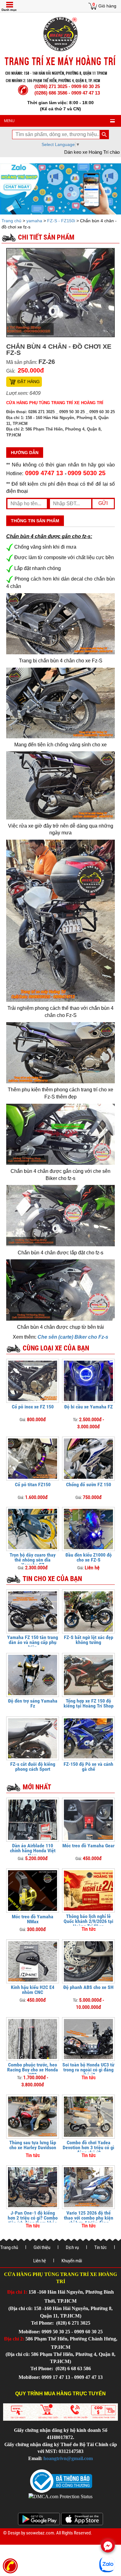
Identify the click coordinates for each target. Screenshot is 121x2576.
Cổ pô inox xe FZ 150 (33, 1407)
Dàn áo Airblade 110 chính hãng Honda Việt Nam (33, 1851)
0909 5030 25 (87, 473)
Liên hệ (40, 2261)
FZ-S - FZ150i (61, 221)
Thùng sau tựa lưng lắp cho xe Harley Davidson (33, 2145)
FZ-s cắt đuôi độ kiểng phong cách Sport (33, 1767)
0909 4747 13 (44, 473)
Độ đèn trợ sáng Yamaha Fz (33, 1703)
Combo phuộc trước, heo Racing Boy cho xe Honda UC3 (33, 2070)
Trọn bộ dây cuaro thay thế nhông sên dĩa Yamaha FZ (33, 1560)
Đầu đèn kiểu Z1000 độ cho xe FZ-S (89, 1557)
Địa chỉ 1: (17, 2292)
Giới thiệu (42, 2247)
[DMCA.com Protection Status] (60, 2496)
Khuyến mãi (72, 2261)
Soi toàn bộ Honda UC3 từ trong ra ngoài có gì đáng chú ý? (88, 2070)
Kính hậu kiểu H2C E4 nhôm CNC (33, 1990)
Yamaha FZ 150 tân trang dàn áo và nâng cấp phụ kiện (33, 1642)
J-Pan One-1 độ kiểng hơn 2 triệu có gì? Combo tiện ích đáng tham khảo (33, 2218)
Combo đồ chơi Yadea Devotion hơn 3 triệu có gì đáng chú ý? (88, 2147)
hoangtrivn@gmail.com (68, 2458)
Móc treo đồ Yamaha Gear (88, 1846)
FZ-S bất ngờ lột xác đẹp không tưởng (89, 1640)
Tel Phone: (43, 2323)
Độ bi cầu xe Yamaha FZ (88, 1407)
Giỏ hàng (107, 6)
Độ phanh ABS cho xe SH (88, 1987)
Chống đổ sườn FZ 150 (89, 1485)
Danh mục (9, 10)
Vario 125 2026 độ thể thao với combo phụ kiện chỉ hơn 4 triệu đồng (89, 2218)
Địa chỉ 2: (14, 2339)
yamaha (34, 221)
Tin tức (101, 2247)
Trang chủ (12, 221)
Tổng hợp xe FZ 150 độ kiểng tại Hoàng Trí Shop (89, 1703)
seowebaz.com (40, 2533)
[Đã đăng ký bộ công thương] (61, 2481)
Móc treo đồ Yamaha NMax (33, 1919)
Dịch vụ (72, 2247)
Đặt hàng (29, 382)
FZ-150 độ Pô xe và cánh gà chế (88, 1767)
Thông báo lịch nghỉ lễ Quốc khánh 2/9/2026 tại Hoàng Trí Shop (88, 1921)
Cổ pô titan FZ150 (33, 1485)
